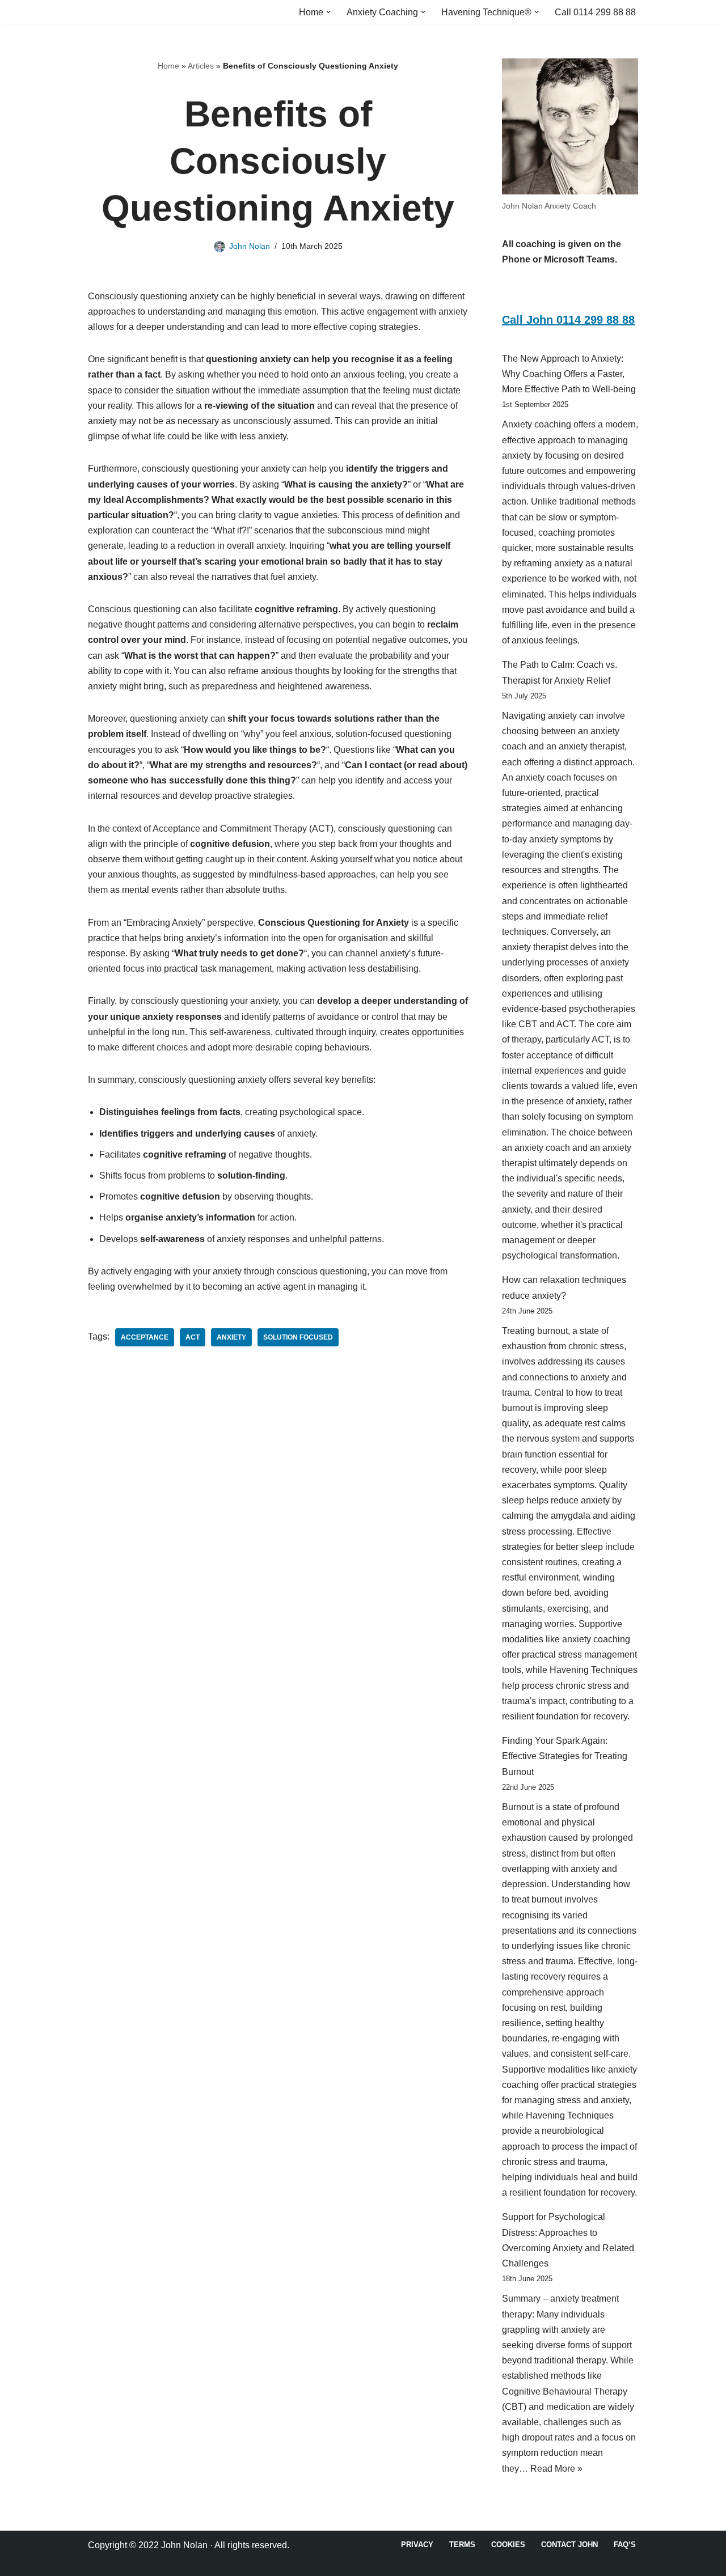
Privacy (417, 2545)
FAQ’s (625, 2545)
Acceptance (145, 1337)
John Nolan (250, 246)
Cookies (508, 2545)
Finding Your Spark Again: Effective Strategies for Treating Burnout (565, 1756)
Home (168, 66)
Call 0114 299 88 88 (595, 12)
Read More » (556, 2469)
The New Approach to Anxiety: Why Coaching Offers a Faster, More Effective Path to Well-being (569, 374)
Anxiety (231, 1337)
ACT (193, 1337)
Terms (462, 2545)
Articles (201, 66)
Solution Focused (298, 1337)
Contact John (569, 2545)
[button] (328, 12)
